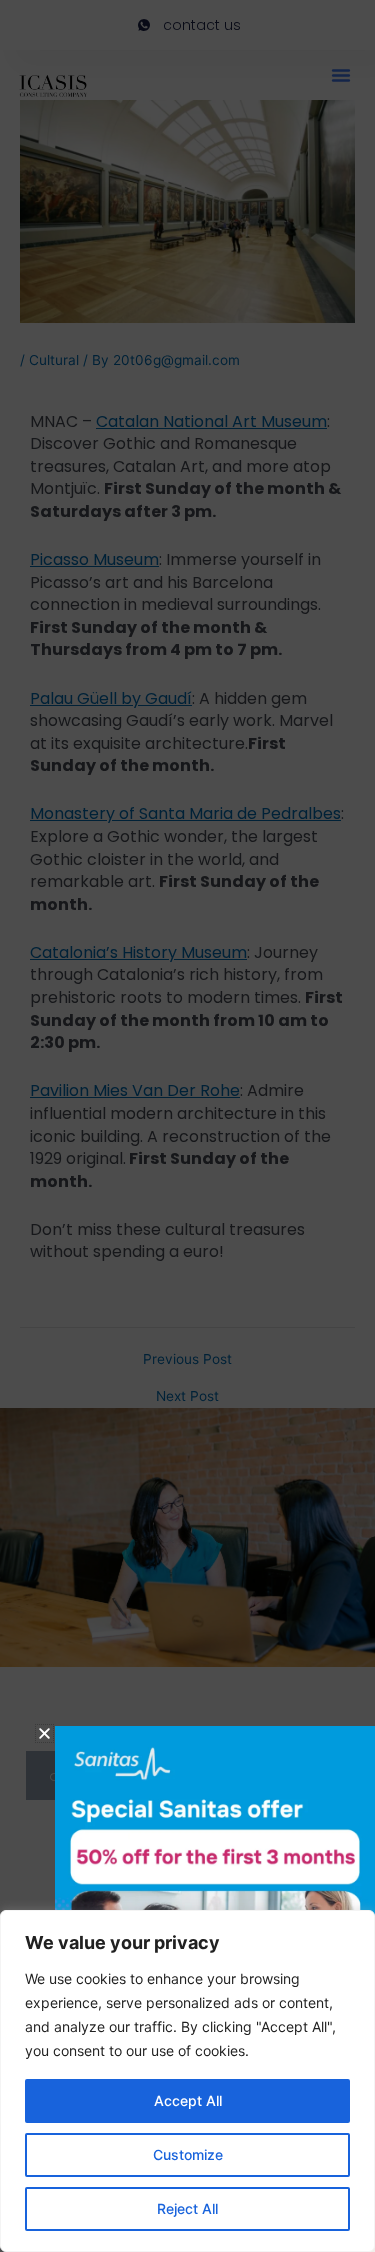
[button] (44, 1733)
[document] (187, 1126)
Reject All (187, 2208)
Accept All (188, 2100)
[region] (187, 2081)
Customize (188, 2154)
